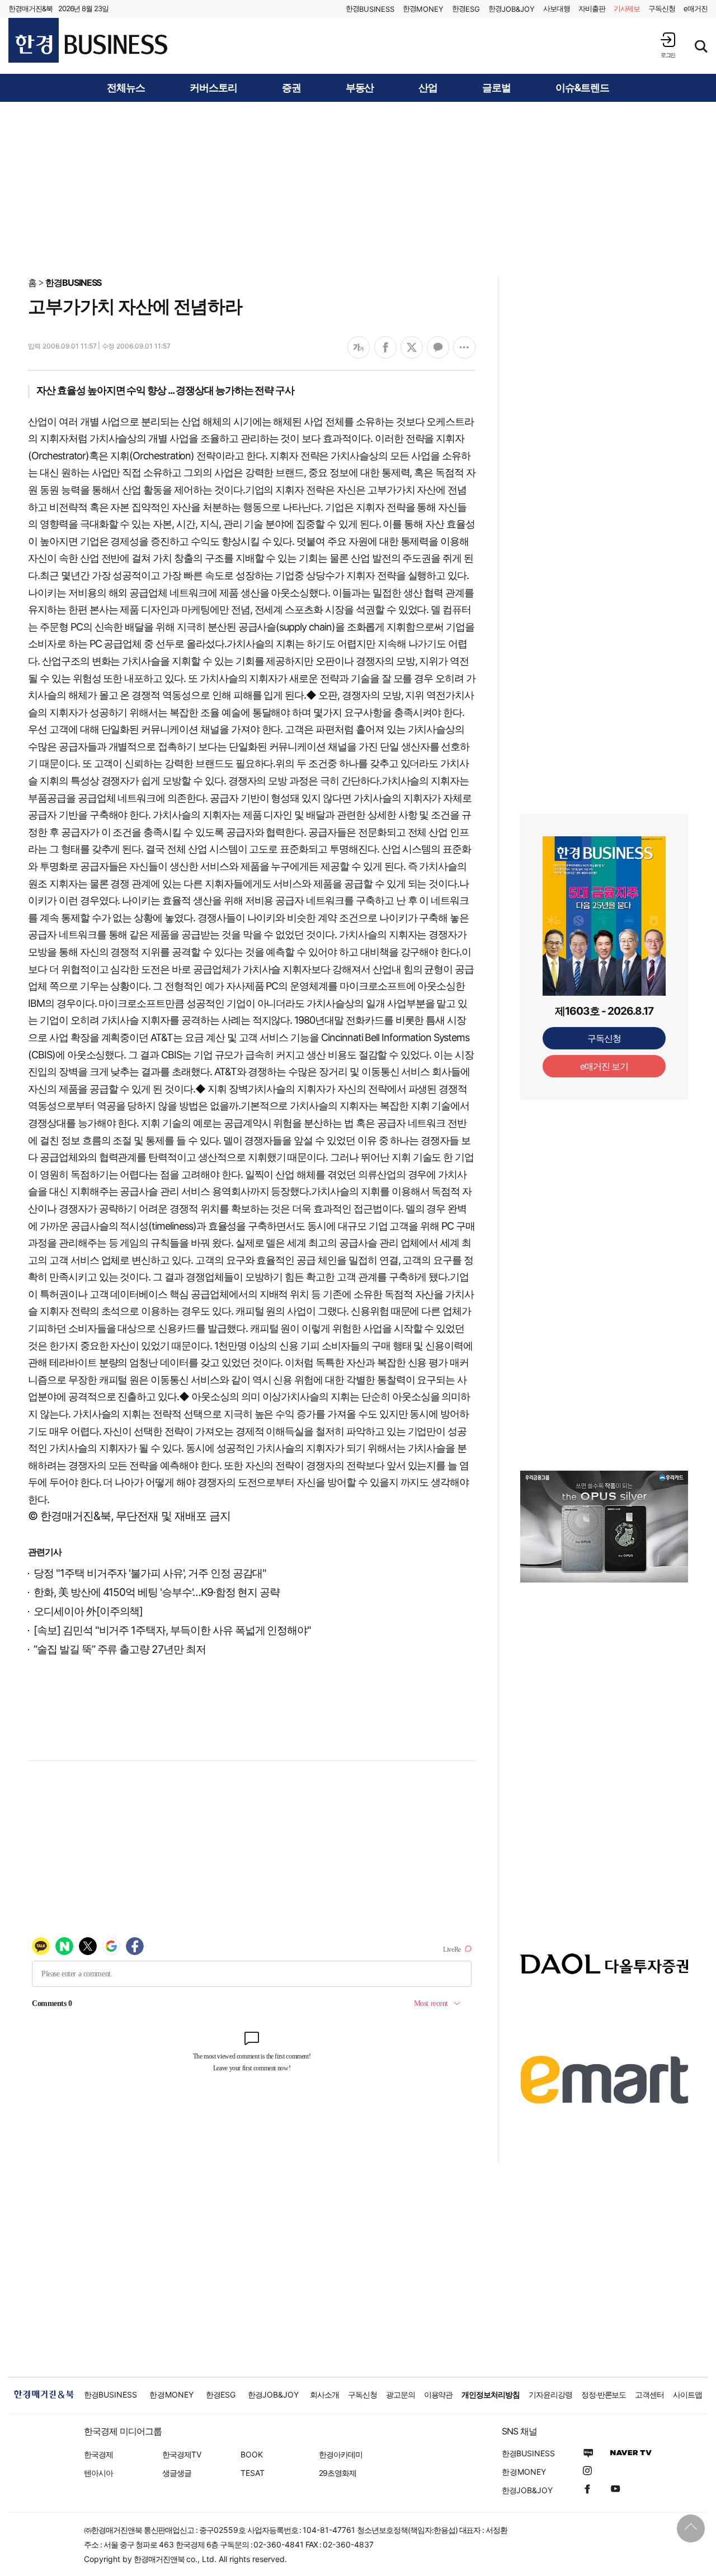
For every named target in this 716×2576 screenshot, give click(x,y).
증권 (291, 88)
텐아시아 (98, 2473)
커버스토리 (213, 88)
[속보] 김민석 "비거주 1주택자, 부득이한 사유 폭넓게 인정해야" (172, 1630)
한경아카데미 (341, 2454)
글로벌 (496, 88)
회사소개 (324, 2394)
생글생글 (177, 2473)
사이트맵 (687, 2394)
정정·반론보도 (604, 2394)
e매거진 (696, 8)
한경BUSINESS (74, 282)
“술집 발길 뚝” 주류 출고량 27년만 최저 (120, 1649)
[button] (668, 45)
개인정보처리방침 (491, 2394)
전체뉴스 (126, 88)
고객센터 (649, 2394)
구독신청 (662, 8)
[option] (604, 1541)
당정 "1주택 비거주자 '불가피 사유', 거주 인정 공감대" (150, 1573)
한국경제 (98, 2454)
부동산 (360, 88)
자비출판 (592, 8)
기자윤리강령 (550, 2394)
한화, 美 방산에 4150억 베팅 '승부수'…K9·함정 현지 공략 (157, 1592)
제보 (627, 8)
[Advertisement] (358, 189)
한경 (370, 9)
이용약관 (439, 2394)
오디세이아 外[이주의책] (88, 1611)
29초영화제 (338, 2473)
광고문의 (401, 2394)
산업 (428, 88)
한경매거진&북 (30, 8)
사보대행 (557, 8)
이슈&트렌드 (582, 88)
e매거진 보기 (604, 1066)
